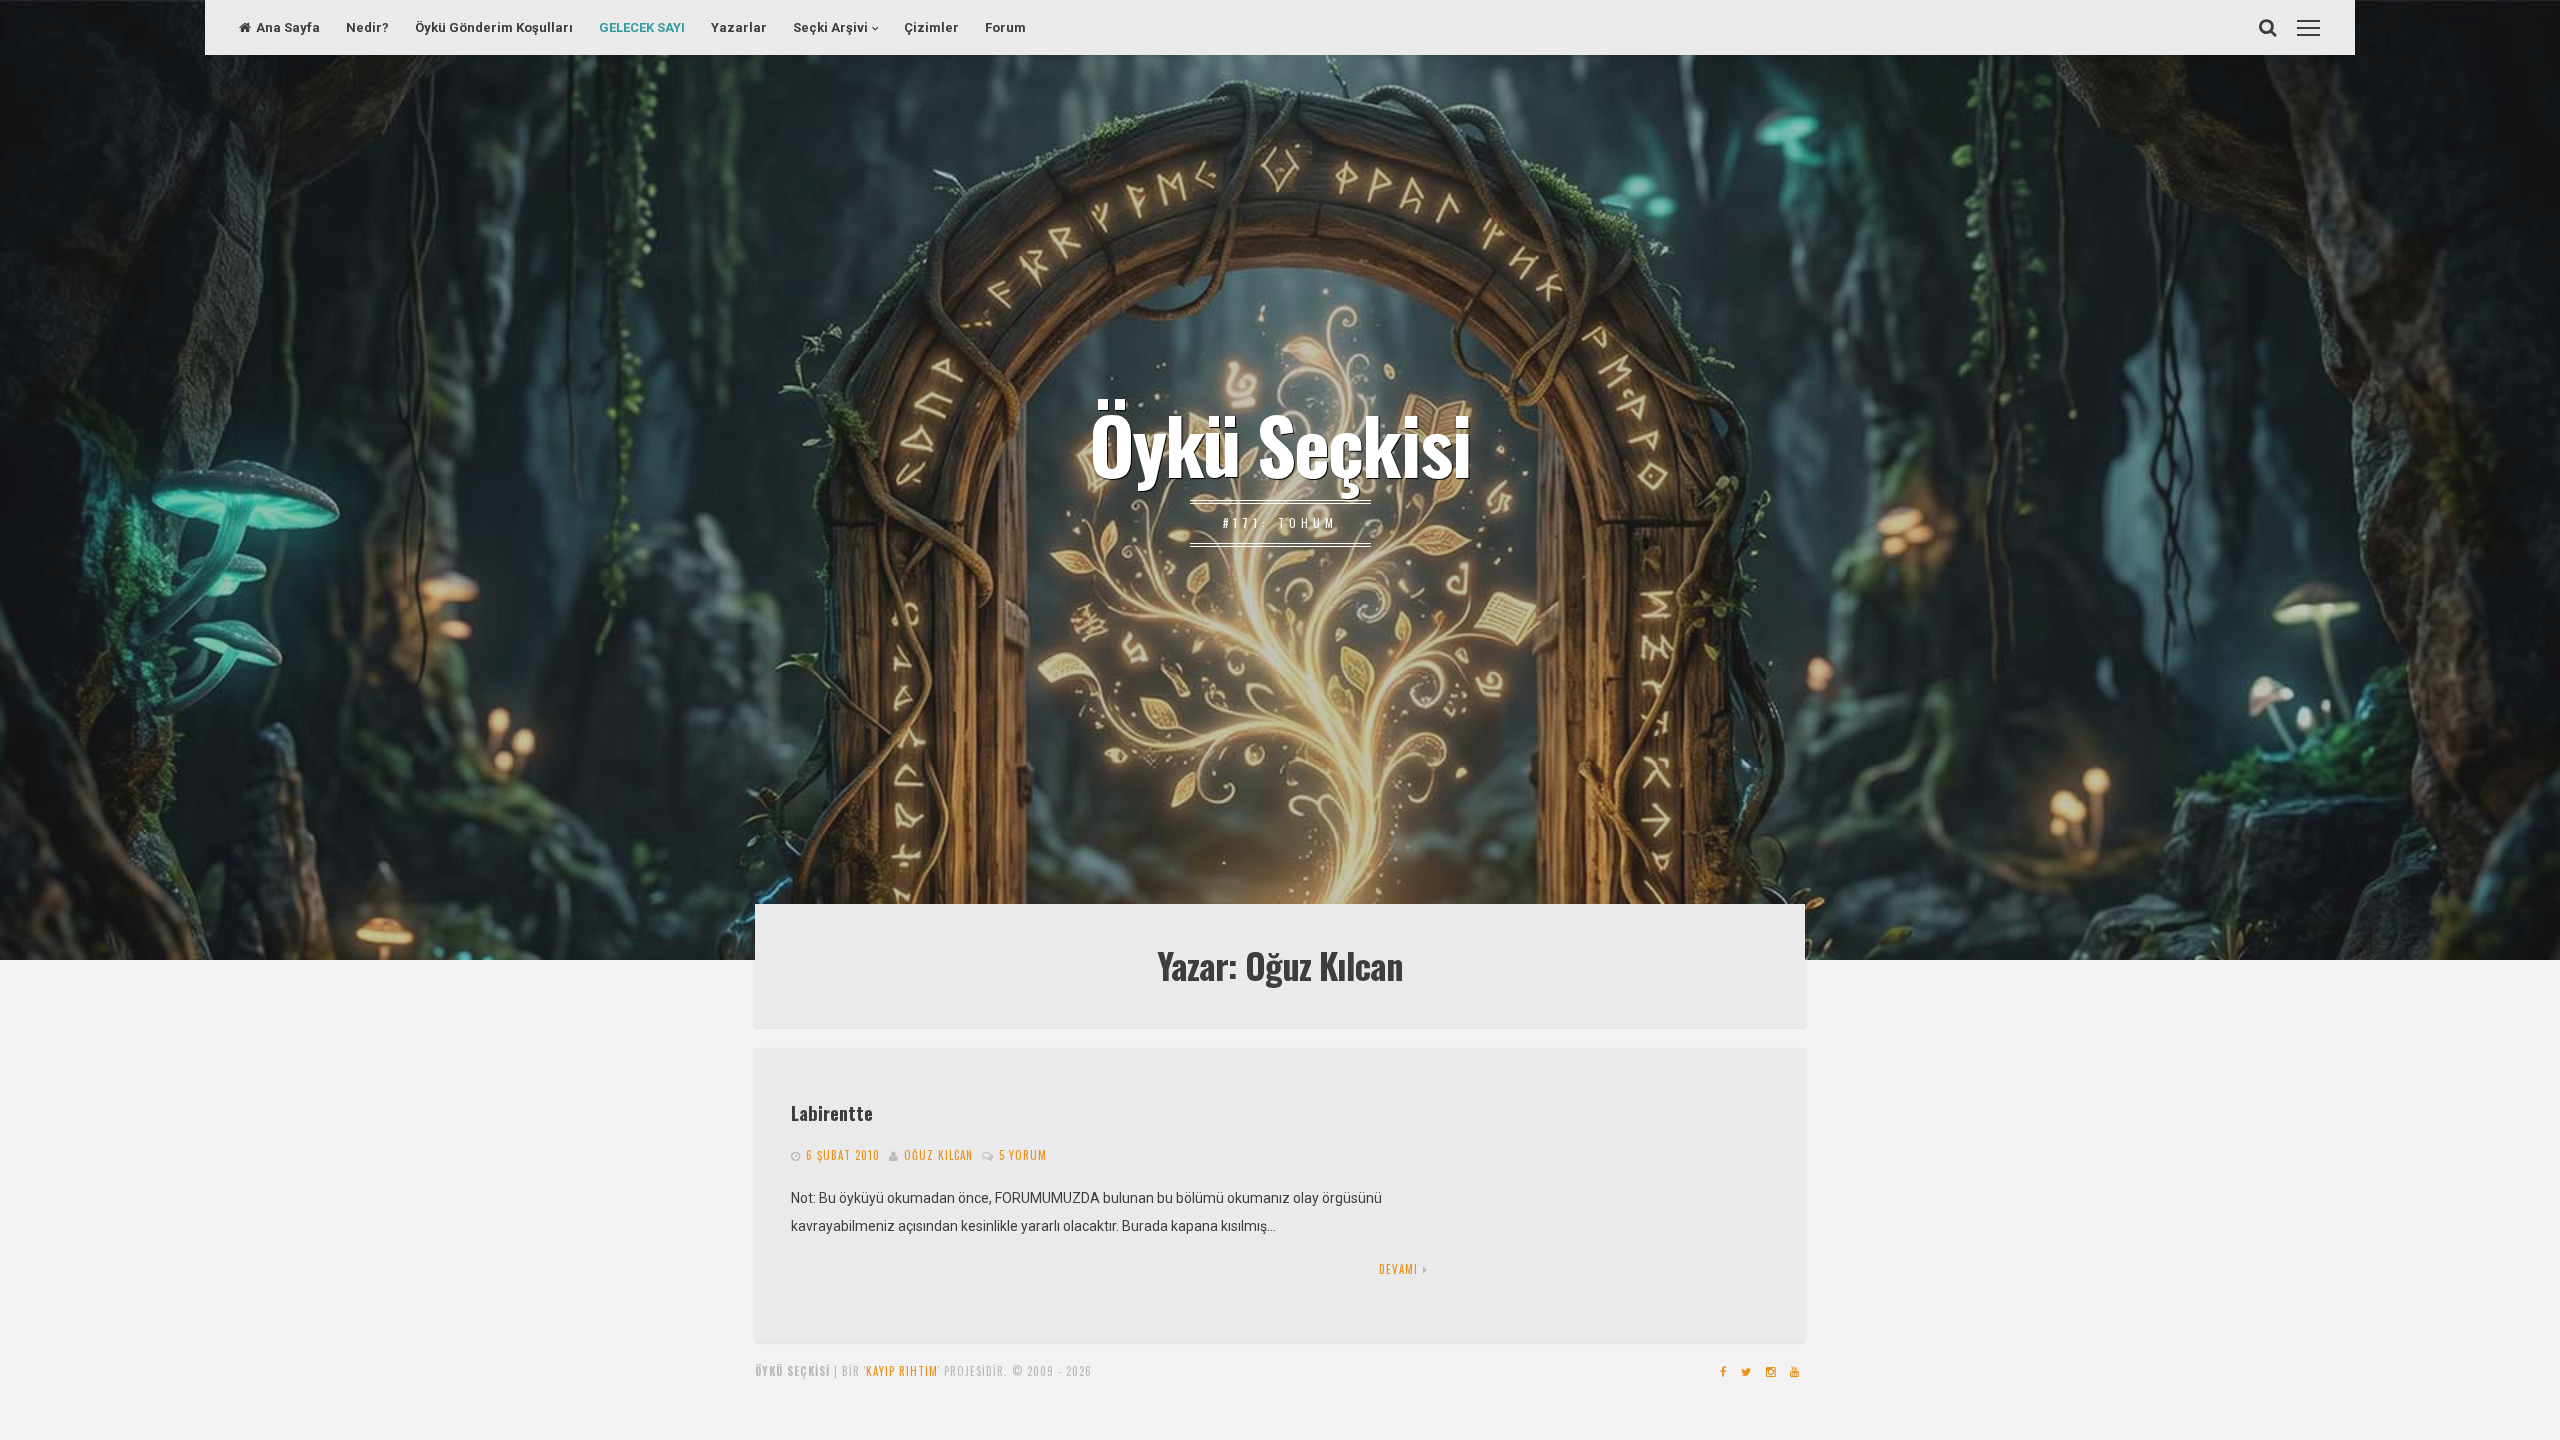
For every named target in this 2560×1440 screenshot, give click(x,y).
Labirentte (832, 1112)
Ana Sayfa (288, 27)
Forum (1005, 27)
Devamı (1398, 1269)
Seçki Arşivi (830, 27)
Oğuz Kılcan (938, 1155)
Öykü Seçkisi (1280, 443)
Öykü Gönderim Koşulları (494, 27)
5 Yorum (1023, 1155)
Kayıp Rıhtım (902, 1371)
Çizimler (931, 27)
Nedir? (367, 27)
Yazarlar (739, 27)
